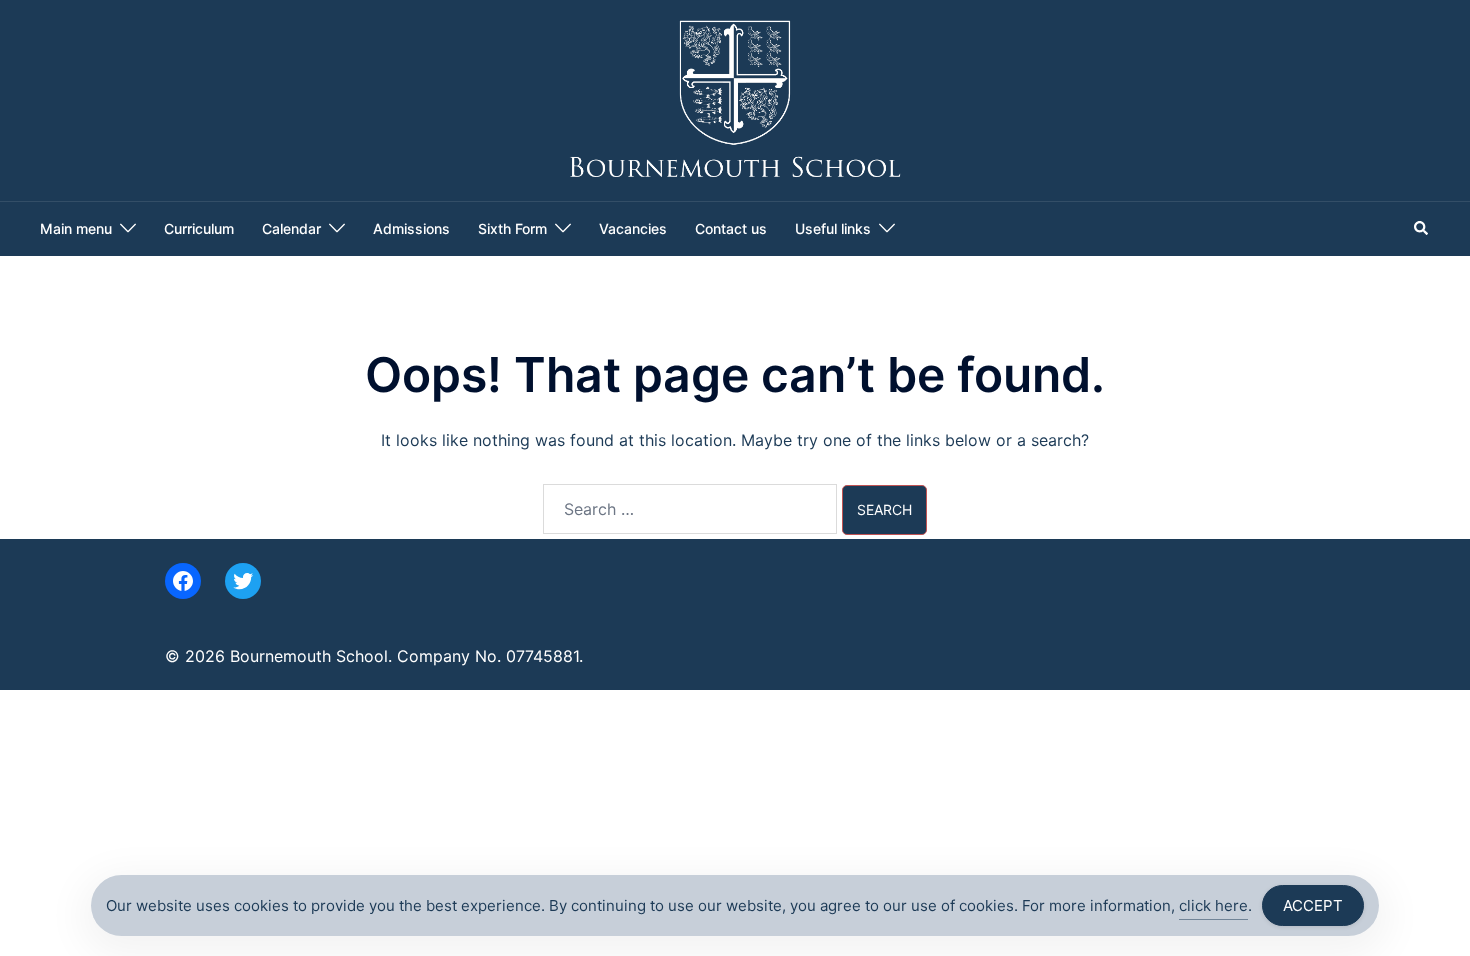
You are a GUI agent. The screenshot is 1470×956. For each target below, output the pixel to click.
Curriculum (199, 228)
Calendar (291, 228)
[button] (1422, 229)
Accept (1313, 905)
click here (1213, 905)
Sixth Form (512, 228)
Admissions (411, 228)
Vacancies (633, 228)
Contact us (731, 228)
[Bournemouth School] (735, 99)
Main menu (76, 228)
